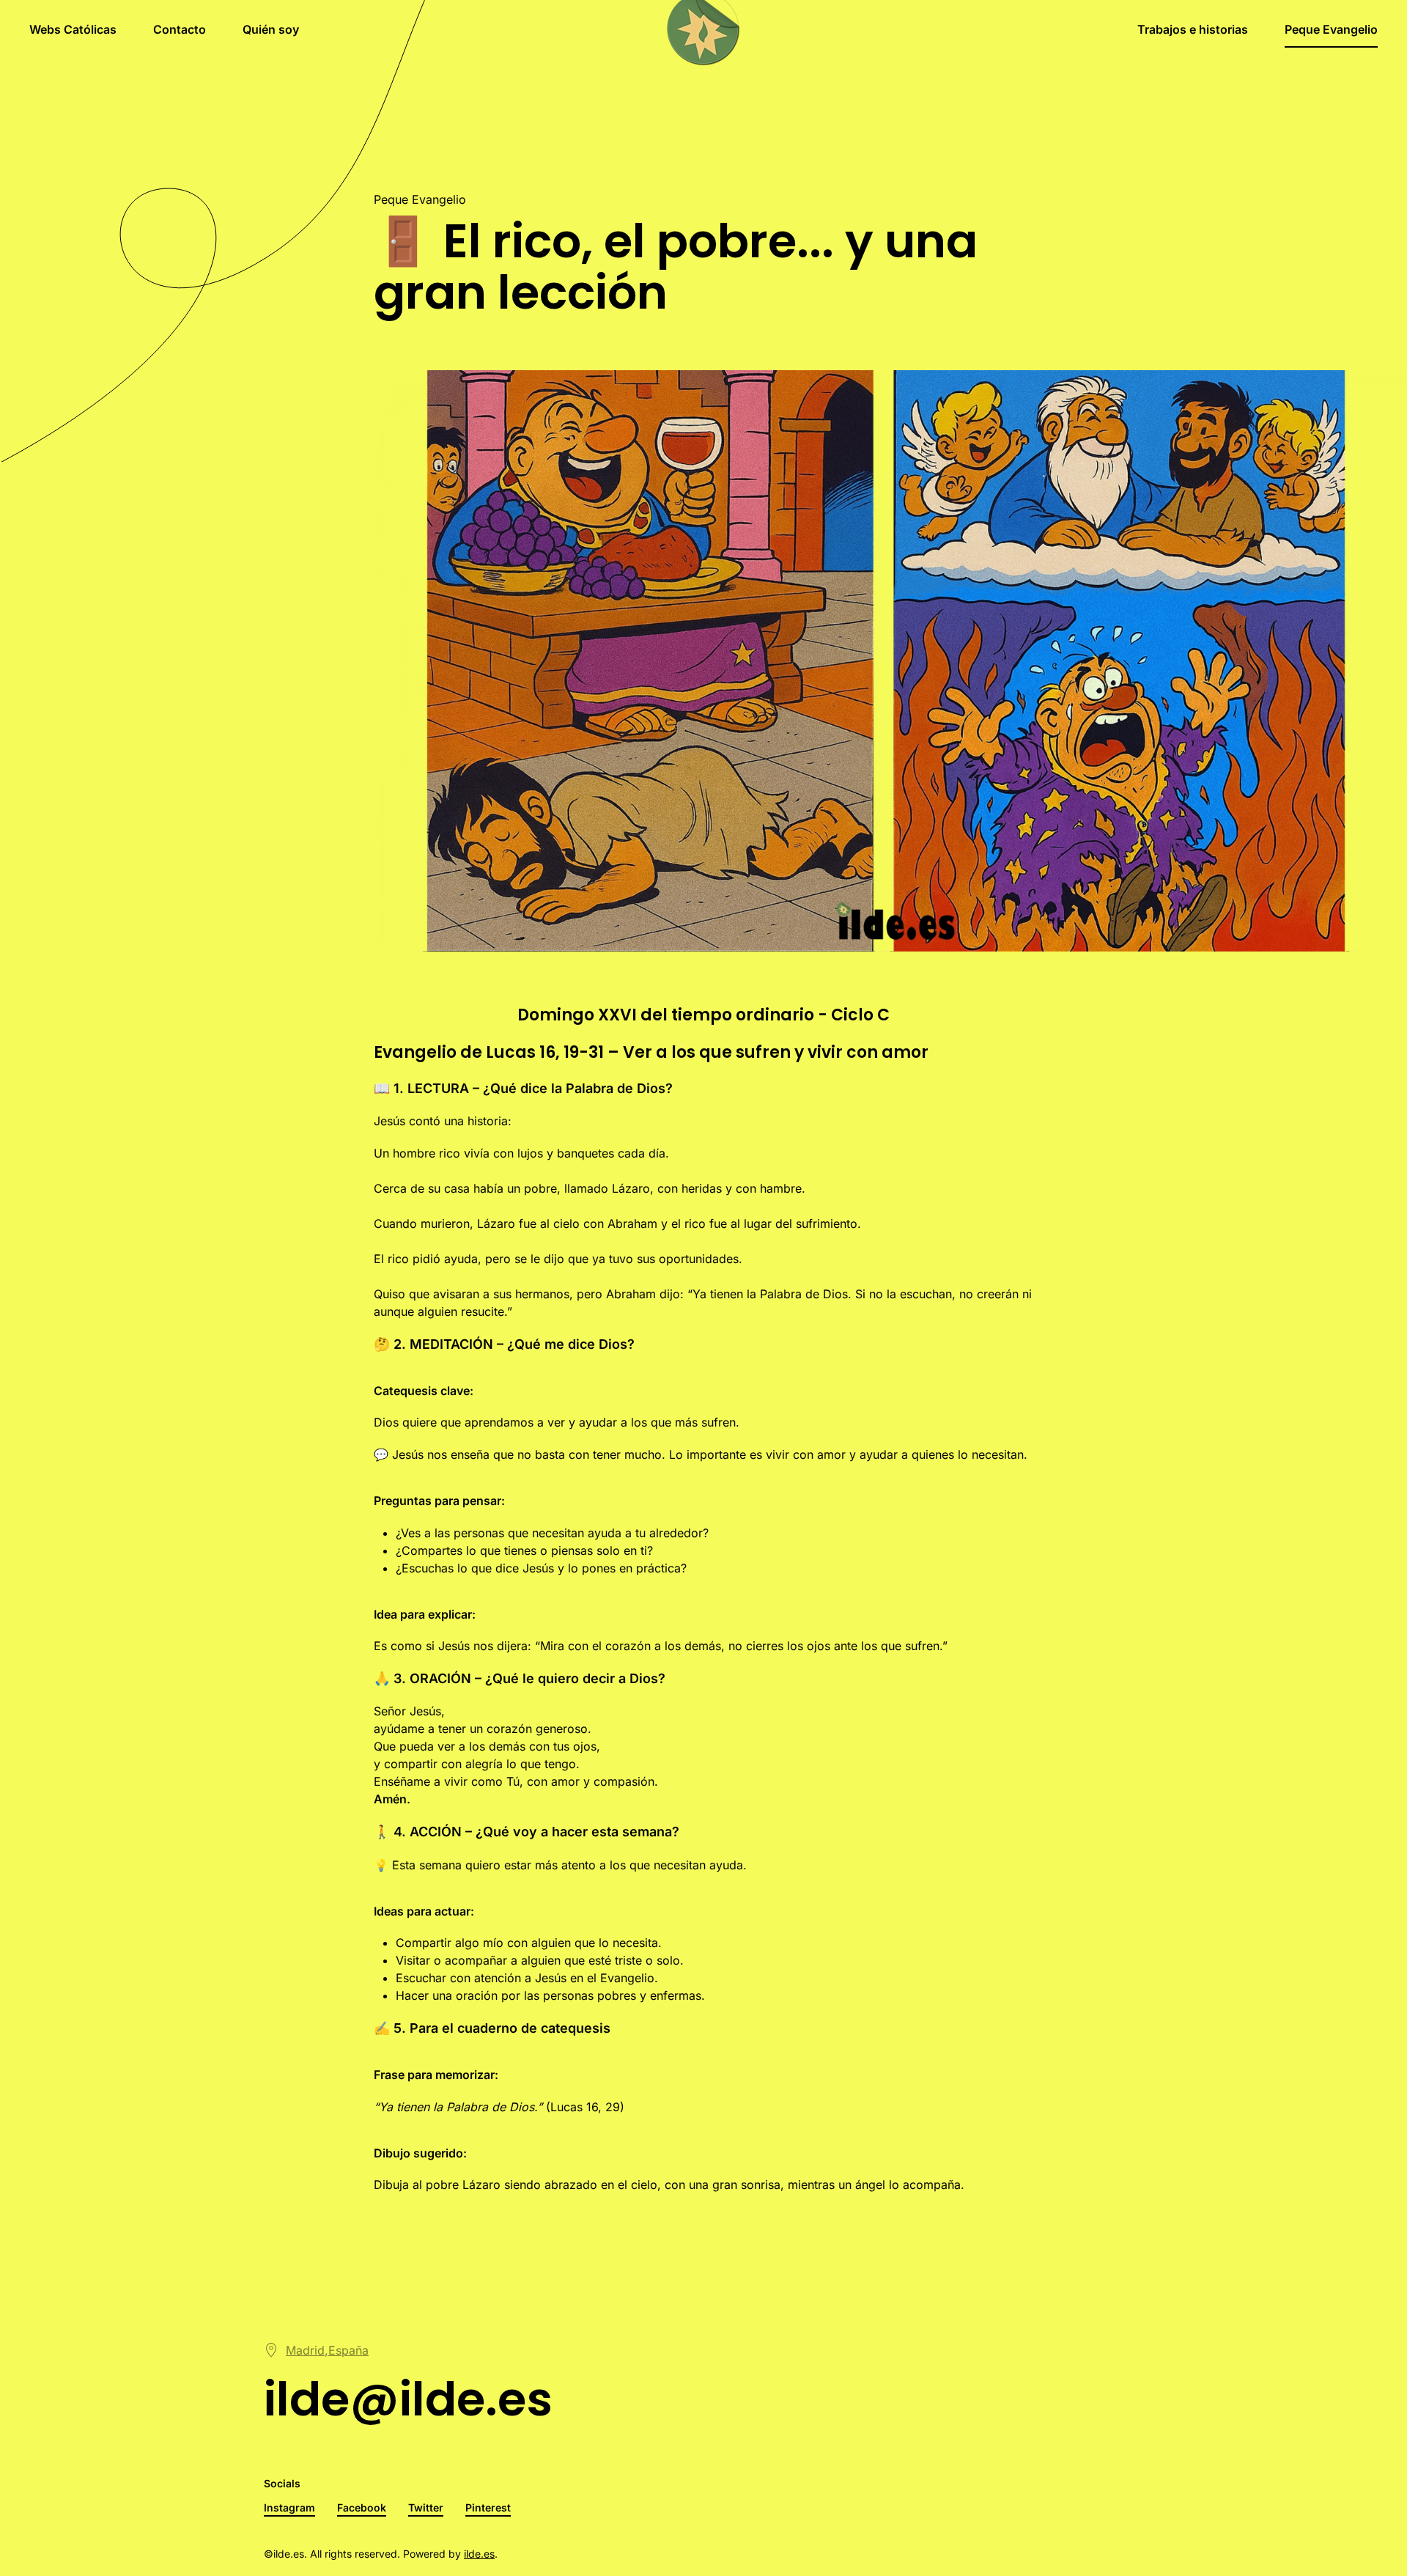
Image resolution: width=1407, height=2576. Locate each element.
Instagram (289, 2507)
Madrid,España (327, 2350)
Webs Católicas (73, 29)
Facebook (362, 2507)
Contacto (180, 29)
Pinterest (488, 2507)
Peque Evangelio (1331, 29)
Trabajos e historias (1193, 29)
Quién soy (271, 29)
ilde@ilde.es (408, 2399)
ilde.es (479, 2554)
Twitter (426, 2507)
